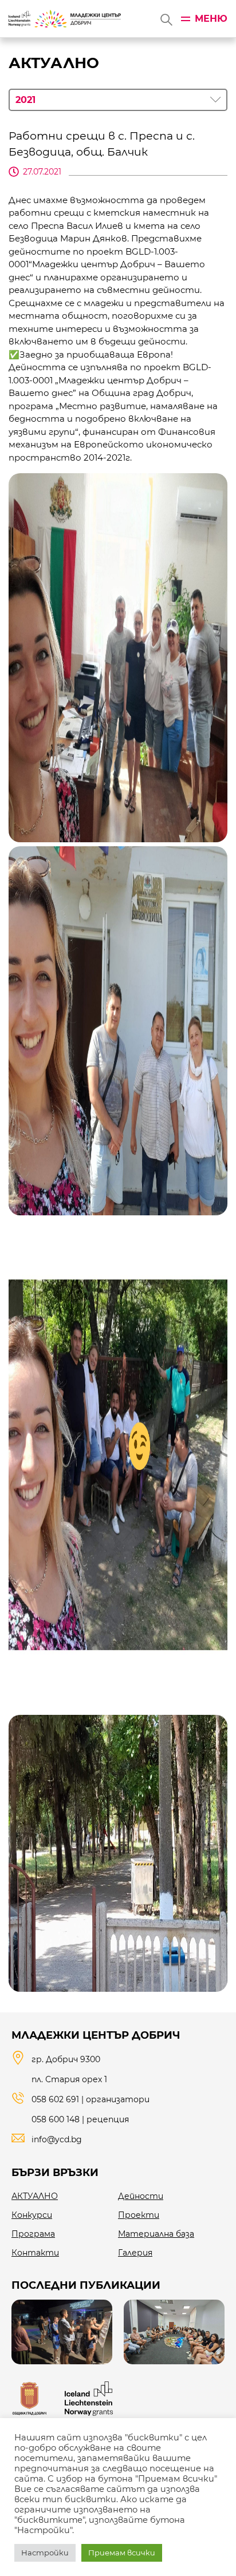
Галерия (135, 2253)
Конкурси (32, 2215)
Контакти (35, 2253)
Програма (33, 2234)
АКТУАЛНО (35, 2196)
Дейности (141, 2196)
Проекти (139, 2215)
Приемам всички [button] (122, 2553)
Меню (211, 19)
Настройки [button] (45, 2553)
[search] (166, 19)
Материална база (156, 2234)
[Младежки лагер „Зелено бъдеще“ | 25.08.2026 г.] (174, 2332)
